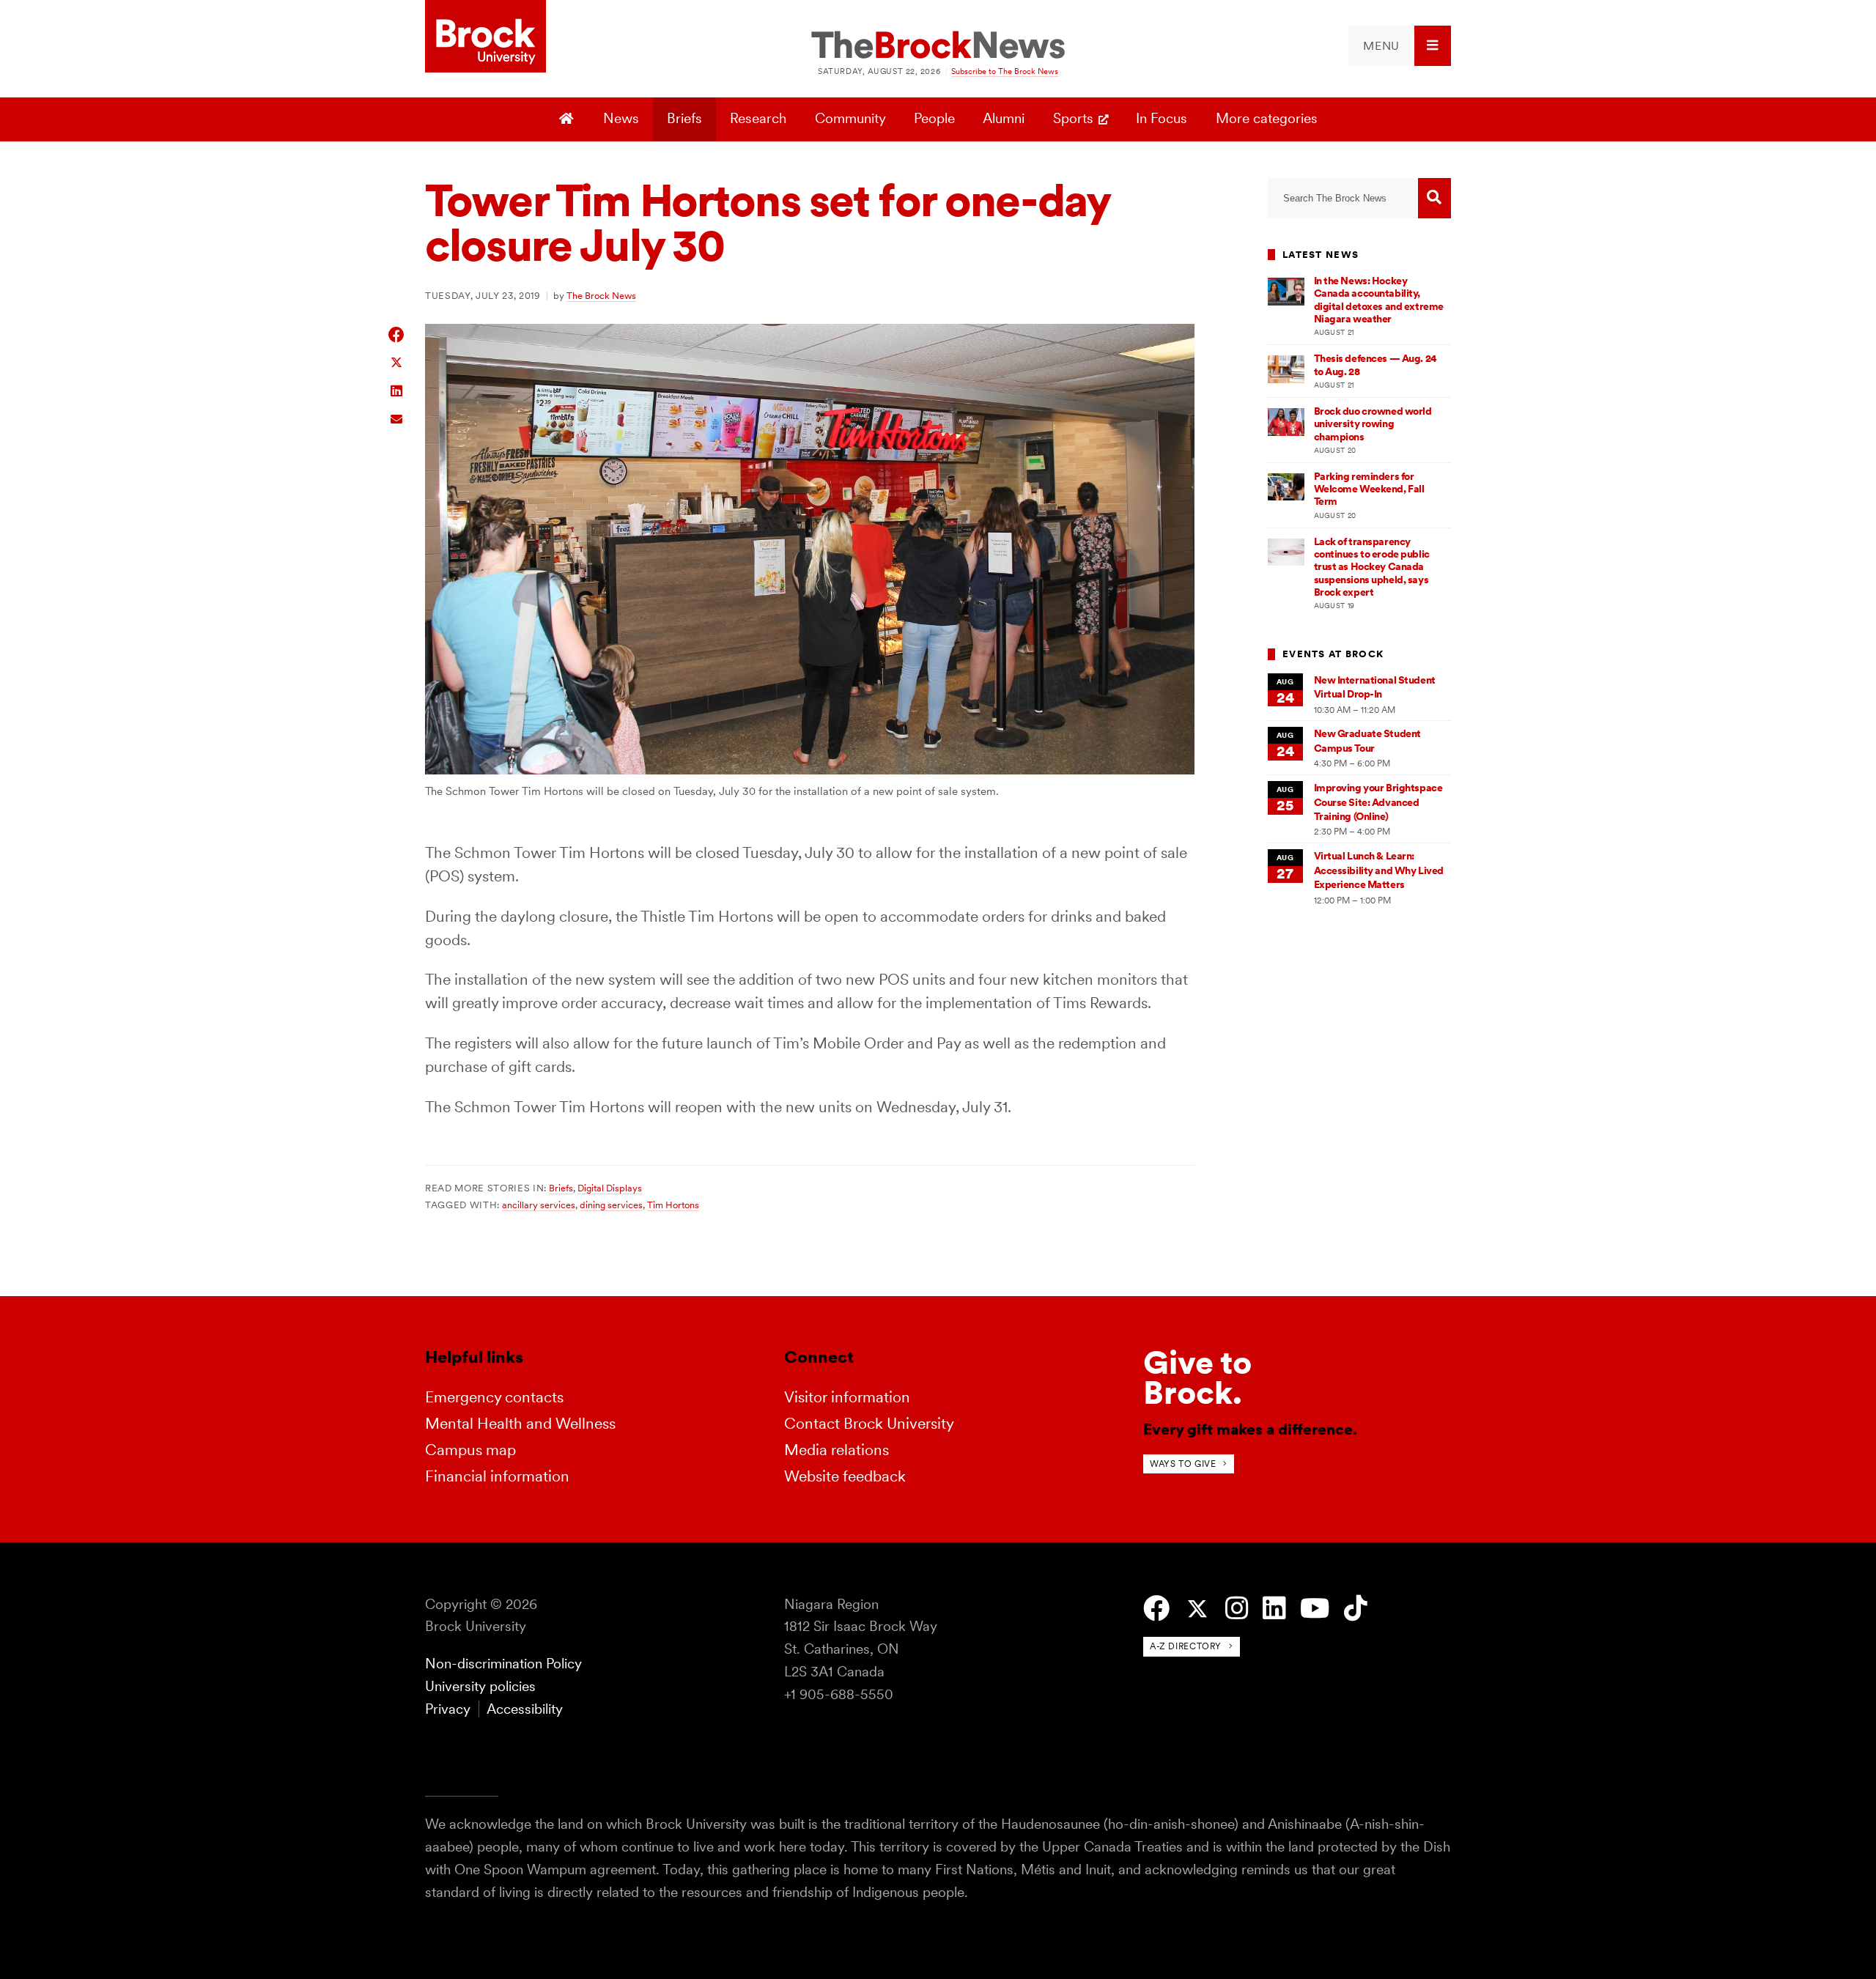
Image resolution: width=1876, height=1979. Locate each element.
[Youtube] (1315, 1609)
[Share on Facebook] (397, 334)
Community (850, 118)
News (621, 118)
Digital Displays (610, 1188)
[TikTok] (1355, 1609)
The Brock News (601, 295)
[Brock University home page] (485, 37)
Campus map (470, 1450)
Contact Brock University (869, 1423)
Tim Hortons (673, 1205)
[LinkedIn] (1274, 1609)
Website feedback (845, 1476)
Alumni (1004, 118)
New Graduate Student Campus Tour (1367, 740)
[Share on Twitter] (397, 362)
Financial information (497, 1476)
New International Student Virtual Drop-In (1375, 687)
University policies (480, 1686)
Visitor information (847, 1397)
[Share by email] (397, 417)
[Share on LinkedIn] (397, 389)
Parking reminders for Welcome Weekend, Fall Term (1369, 489)
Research (758, 118)
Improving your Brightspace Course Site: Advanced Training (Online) (1378, 802)
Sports (1073, 118)
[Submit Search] (1434, 198)
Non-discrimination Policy (503, 1664)
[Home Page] (568, 119)
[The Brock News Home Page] (938, 46)
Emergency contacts (494, 1397)
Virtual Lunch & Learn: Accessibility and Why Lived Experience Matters (1379, 870)
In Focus (1162, 118)
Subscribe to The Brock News (1005, 71)
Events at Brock (1333, 654)
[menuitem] (1400, 46)
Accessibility (525, 1709)
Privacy (448, 1709)
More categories (1267, 118)
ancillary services (539, 1205)
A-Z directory (1186, 1646)
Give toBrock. (1197, 1378)
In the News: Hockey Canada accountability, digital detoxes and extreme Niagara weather (1379, 300)
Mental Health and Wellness (520, 1423)
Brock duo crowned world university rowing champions (1373, 424)
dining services (611, 1205)
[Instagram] (1237, 1609)
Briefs (684, 118)
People (934, 118)
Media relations (837, 1450)
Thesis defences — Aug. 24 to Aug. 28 (1375, 365)
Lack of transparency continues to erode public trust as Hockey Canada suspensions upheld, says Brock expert (1372, 567)
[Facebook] (1156, 1609)
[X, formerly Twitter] (1197, 1609)
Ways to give (1183, 1464)
